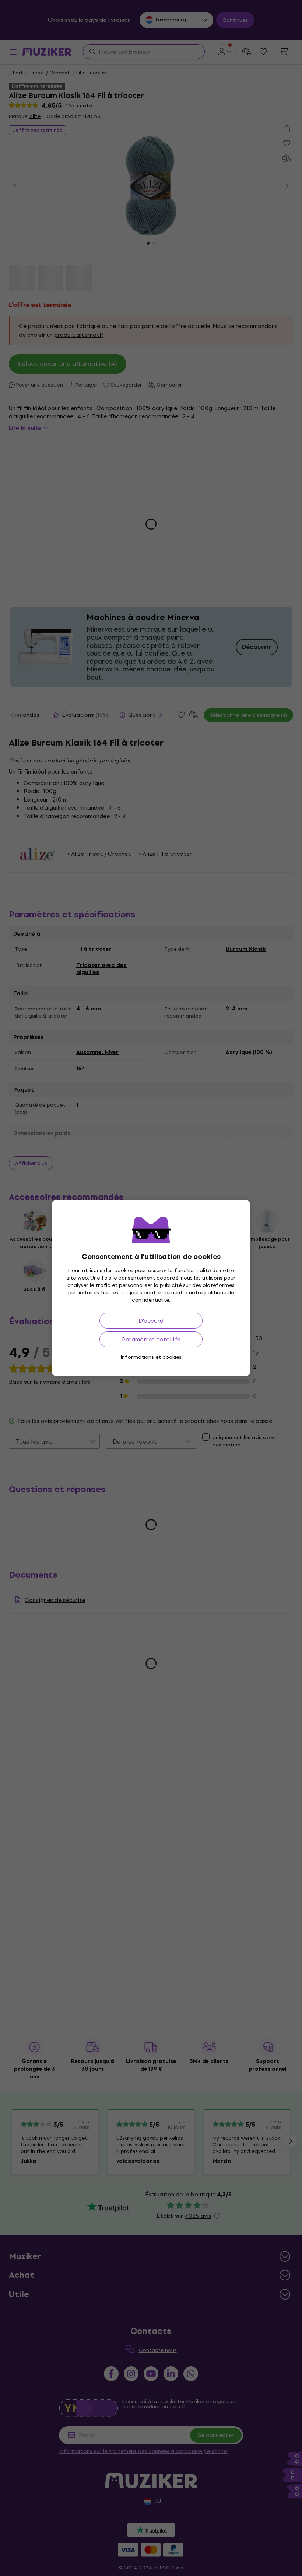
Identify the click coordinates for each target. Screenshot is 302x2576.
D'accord (151, 1321)
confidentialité (150, 1300)
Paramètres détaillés (151, 1339)
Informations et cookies (151, 1357)
